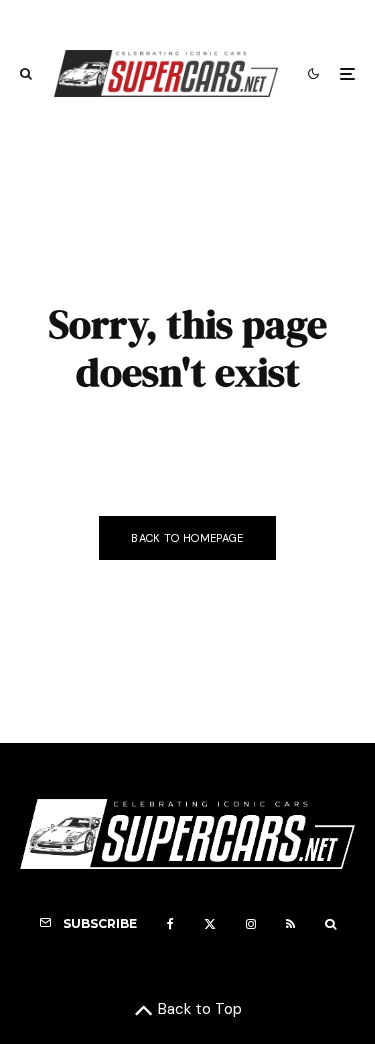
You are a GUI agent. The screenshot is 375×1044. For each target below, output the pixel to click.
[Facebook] (170, 924)
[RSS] (290, 924)
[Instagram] (251, 924)
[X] (210, 924)
